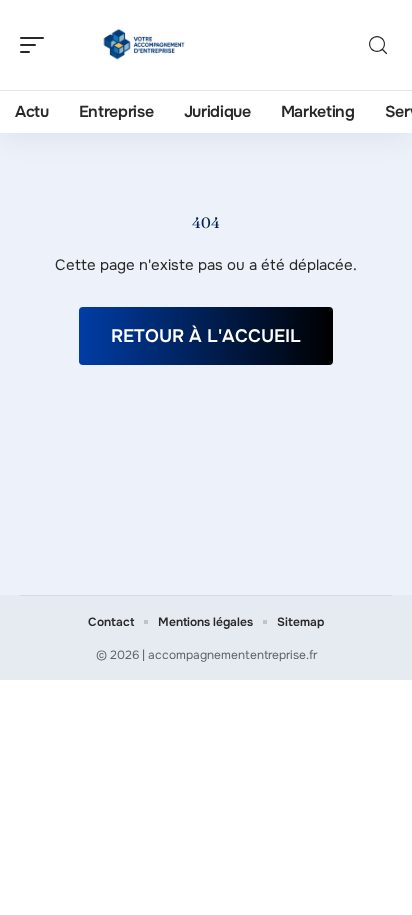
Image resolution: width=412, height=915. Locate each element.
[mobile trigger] (37, 45)
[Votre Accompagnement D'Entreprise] (144, 45)
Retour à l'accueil (206, 336)
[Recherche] (378, 45)
